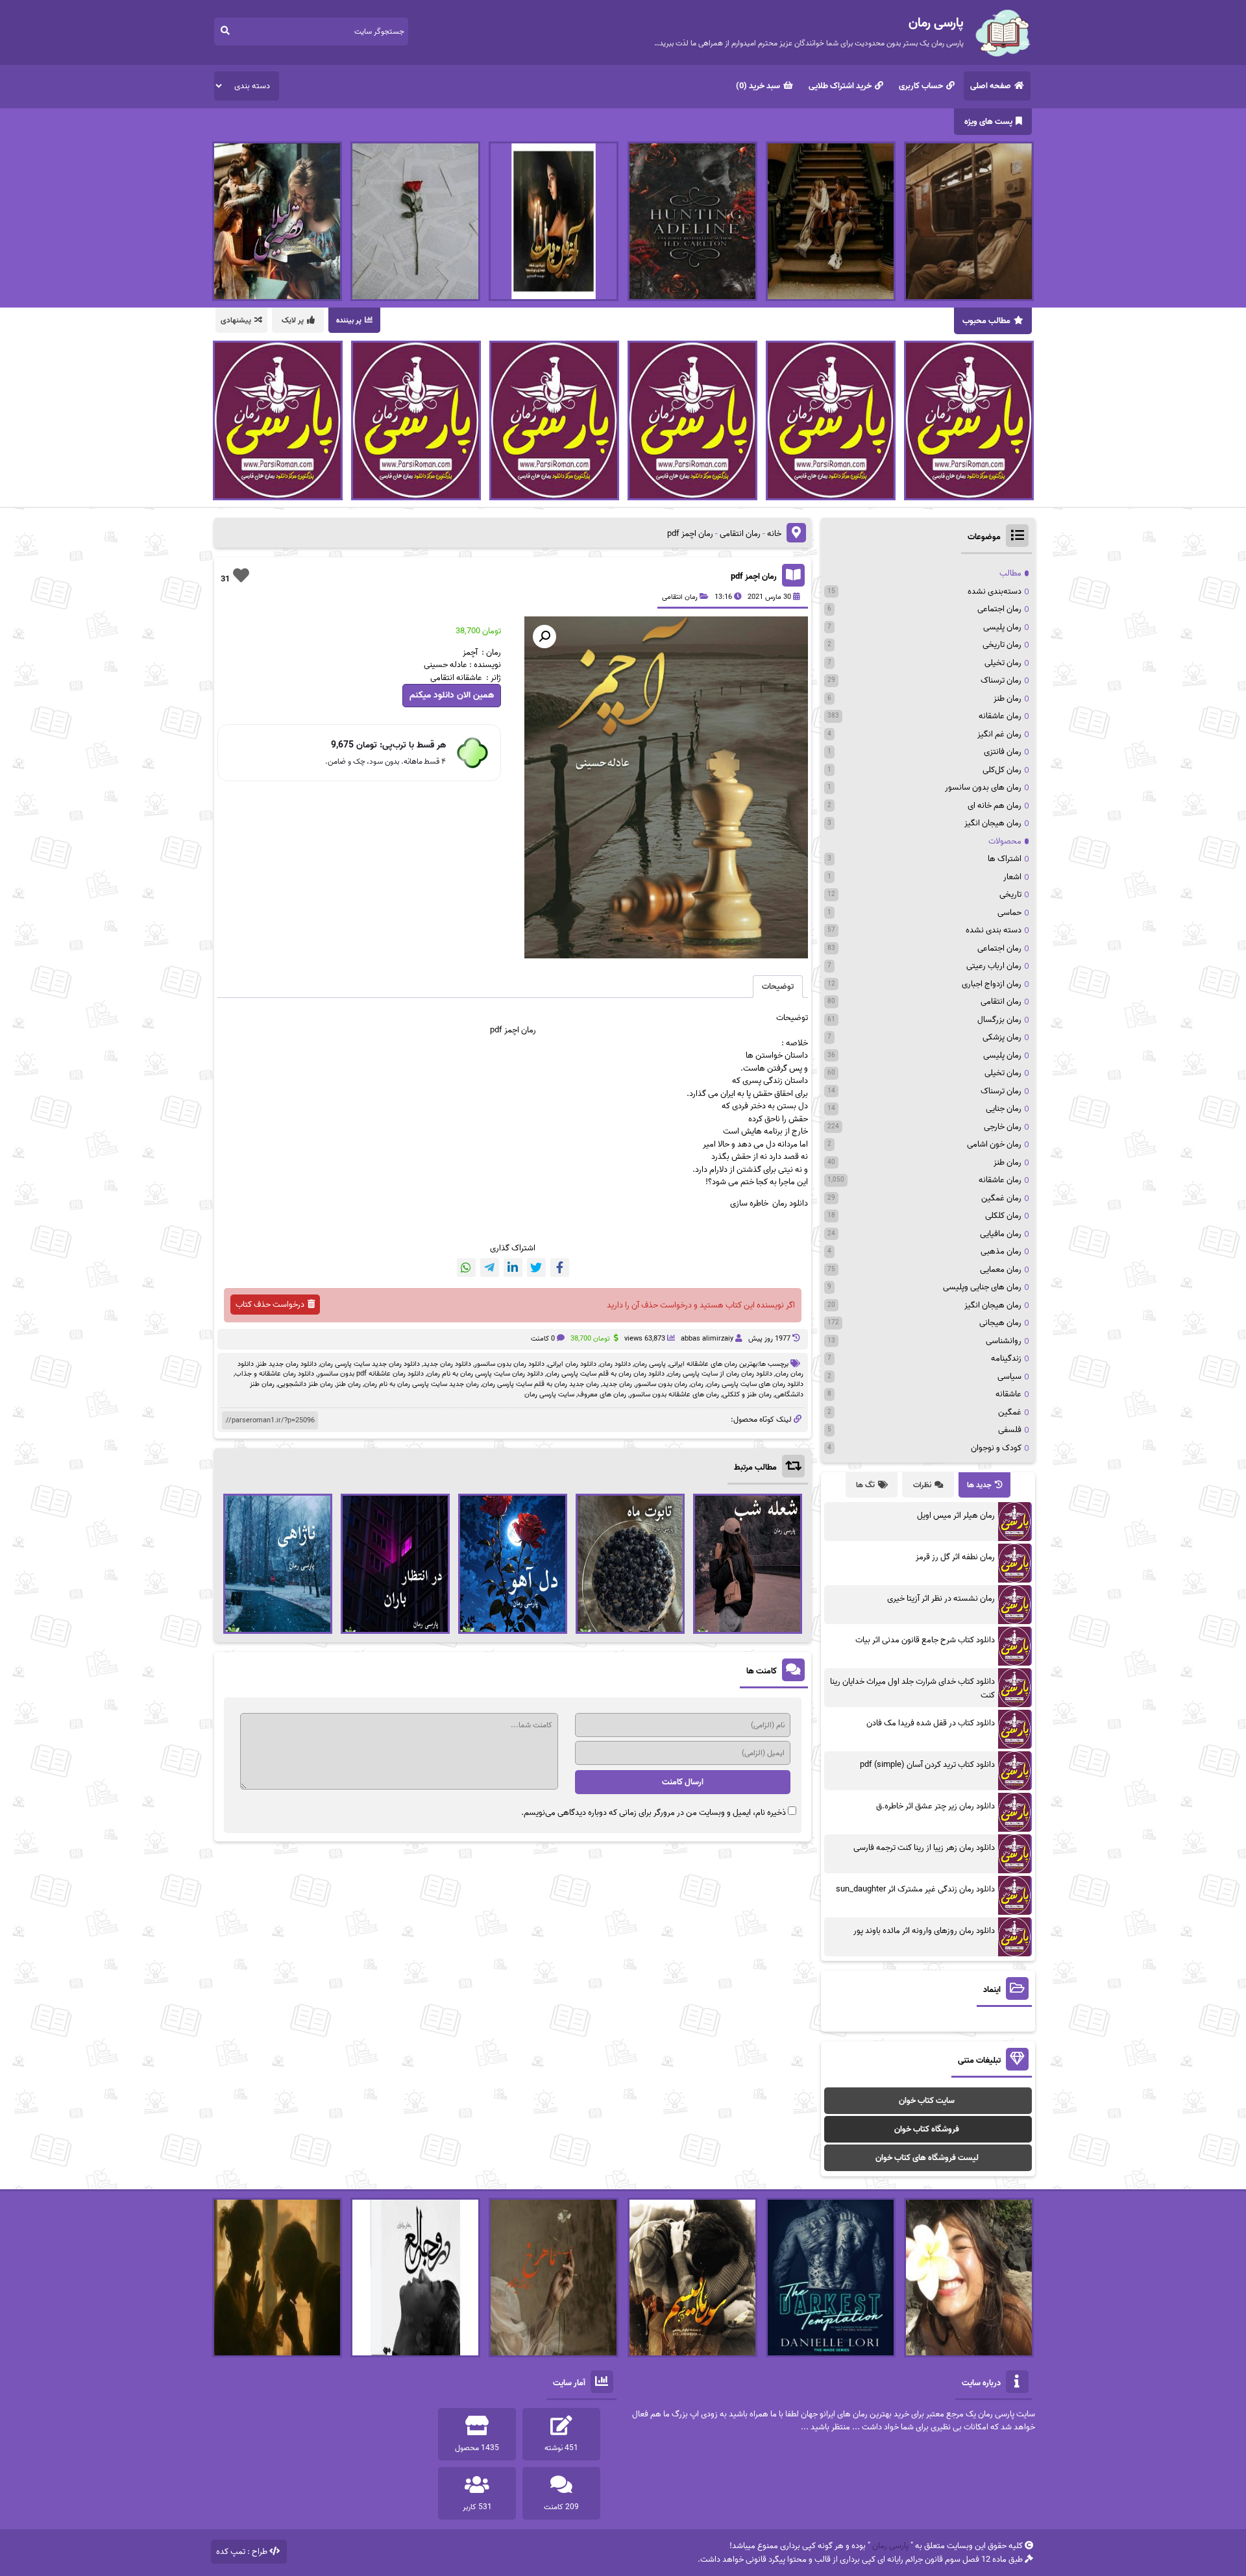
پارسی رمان (650, 1364)
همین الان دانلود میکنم (452, 695)
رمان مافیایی (1001, 1234)
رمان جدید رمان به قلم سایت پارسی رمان (541, 1384)
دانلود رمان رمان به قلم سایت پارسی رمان (605, 1374)
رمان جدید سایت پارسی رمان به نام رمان (421, 1384)
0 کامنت (543, 1339)
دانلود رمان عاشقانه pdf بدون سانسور (371, 1374)
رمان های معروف (602, 1394)
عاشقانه (1008, 1394)
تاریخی (1010, 894)
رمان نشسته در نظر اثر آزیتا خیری (941, 1598)
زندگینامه (1006, 1358)
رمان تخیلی (1003, 663)
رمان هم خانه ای (995, 806)
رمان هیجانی (1000, 1323)
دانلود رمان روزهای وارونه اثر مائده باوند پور (924, 1931)
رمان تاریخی (1002, 645)
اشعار (1012, 877)
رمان (697, 1384)
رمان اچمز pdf (754, 577)
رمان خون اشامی (994, 1144)
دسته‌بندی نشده (995, 591)
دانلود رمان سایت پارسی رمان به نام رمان (485, 1374)
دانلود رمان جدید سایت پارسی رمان (370, 1364)
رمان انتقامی (740, 534)
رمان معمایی (1001, 1270)
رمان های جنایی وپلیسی (982, 1287)
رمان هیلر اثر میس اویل (956, 1515)
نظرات (922, 1485)
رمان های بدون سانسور (983, 787)
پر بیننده (349, 320)
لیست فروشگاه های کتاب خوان (927, 2158)
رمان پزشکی (1002, 1037)
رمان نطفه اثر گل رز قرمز (955, 1557)
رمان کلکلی (1003, 1216)
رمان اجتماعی (999, 609)
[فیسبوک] (560, 1268)
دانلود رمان (615, 1364)
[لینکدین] (513, 1268)
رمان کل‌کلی (1002, 770)
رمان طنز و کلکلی (747, 1394)
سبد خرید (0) (758, 86)
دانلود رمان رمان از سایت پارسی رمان (720, 1374)
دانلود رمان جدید (447, 1364)
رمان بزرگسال (999, 1020)
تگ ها (865, 1485)
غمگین (1010, 1412)
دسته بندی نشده (994, 930)
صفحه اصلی (991, 86)
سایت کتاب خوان (927, 2101)
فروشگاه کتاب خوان (927, 2129)
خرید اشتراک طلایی (840, 86)
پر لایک (293, 320)
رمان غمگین (1001, 1198)
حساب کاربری (921, 86)
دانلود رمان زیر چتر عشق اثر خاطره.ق (935, 1806)
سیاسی (1009, 1377)
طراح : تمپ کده (242, 2552)
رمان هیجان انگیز (993, 823)
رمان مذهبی (1001, 1251)
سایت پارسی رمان (549, 1394)
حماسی (1009, 913)
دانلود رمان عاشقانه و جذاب (275, 1374)
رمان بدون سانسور (661, 1384)
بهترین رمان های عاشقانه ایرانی (713, 1364)
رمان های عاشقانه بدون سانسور (674, 1394)
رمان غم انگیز (999, 734)
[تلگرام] (490, 1268)
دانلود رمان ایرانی (572, 1364)
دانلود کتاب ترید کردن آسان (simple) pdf (927, 1765)
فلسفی (1010, 1430)
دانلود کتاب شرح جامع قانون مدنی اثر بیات (925, 1640)
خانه (774, 534)
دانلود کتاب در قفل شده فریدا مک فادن (931, 1723)
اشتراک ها (1005, 859)
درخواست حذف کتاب (270, 1305)
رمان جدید (617, 1384)
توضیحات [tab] (778, 987)
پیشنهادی (236, 320)
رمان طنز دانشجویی (305, 1384)
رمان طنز (348, 1384)
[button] (544, 637)
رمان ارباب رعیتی (994, 966)
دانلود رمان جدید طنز (287, 1364)
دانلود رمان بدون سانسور (509, 1364)
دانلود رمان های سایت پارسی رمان (755, 1384)
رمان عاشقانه (1000, 716)
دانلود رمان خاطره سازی (769, 1203)
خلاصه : (795, 1043)
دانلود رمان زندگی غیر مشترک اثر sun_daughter (915, 1889)
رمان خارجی (1003, 1127)
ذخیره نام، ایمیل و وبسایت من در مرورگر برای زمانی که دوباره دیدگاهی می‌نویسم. (654, 1813)
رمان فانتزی (1003, 752)
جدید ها (979, 1485)
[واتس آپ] (466, 1268)
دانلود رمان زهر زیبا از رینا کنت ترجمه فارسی (924, 1848)
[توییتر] (536, 1268)
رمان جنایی (1004, 1109)
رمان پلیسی (1002, 627)
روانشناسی (1004, 1341)
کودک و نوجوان (996, 1448)
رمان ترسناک (1001, 680)
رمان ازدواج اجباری (992, 984)
